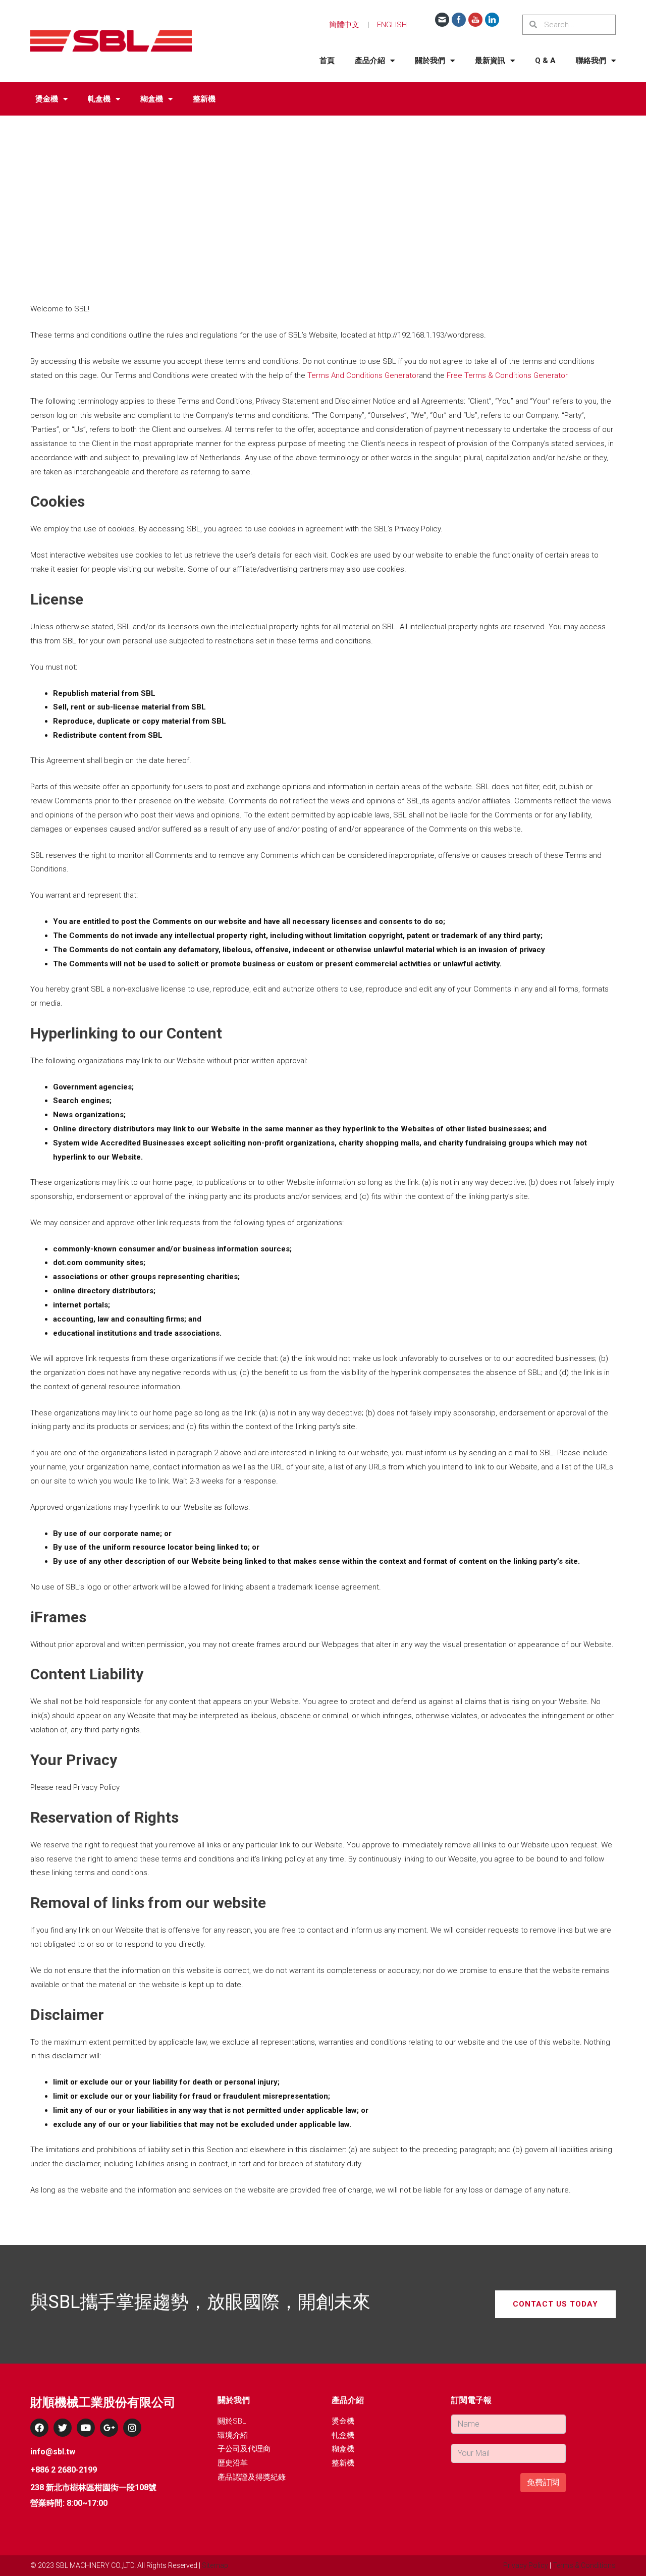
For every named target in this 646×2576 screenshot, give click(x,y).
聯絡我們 (591, 61)
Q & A (545, 61)
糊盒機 (152, 99)
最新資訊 (490, 61)
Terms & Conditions (584, 2565)
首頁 (327, 61)
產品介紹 (370, 61)
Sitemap (215, 2565)
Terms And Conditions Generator (363, 375)
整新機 (204, 99)
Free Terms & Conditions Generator (507, 375)
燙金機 (47, 99)
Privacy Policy (526, 2565)
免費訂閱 (543, 2482)
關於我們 (430, 61)
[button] (555, 2304)
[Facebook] (39, 2428)
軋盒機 (99, 99)
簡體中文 (344, 25)
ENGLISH (392, 25)
